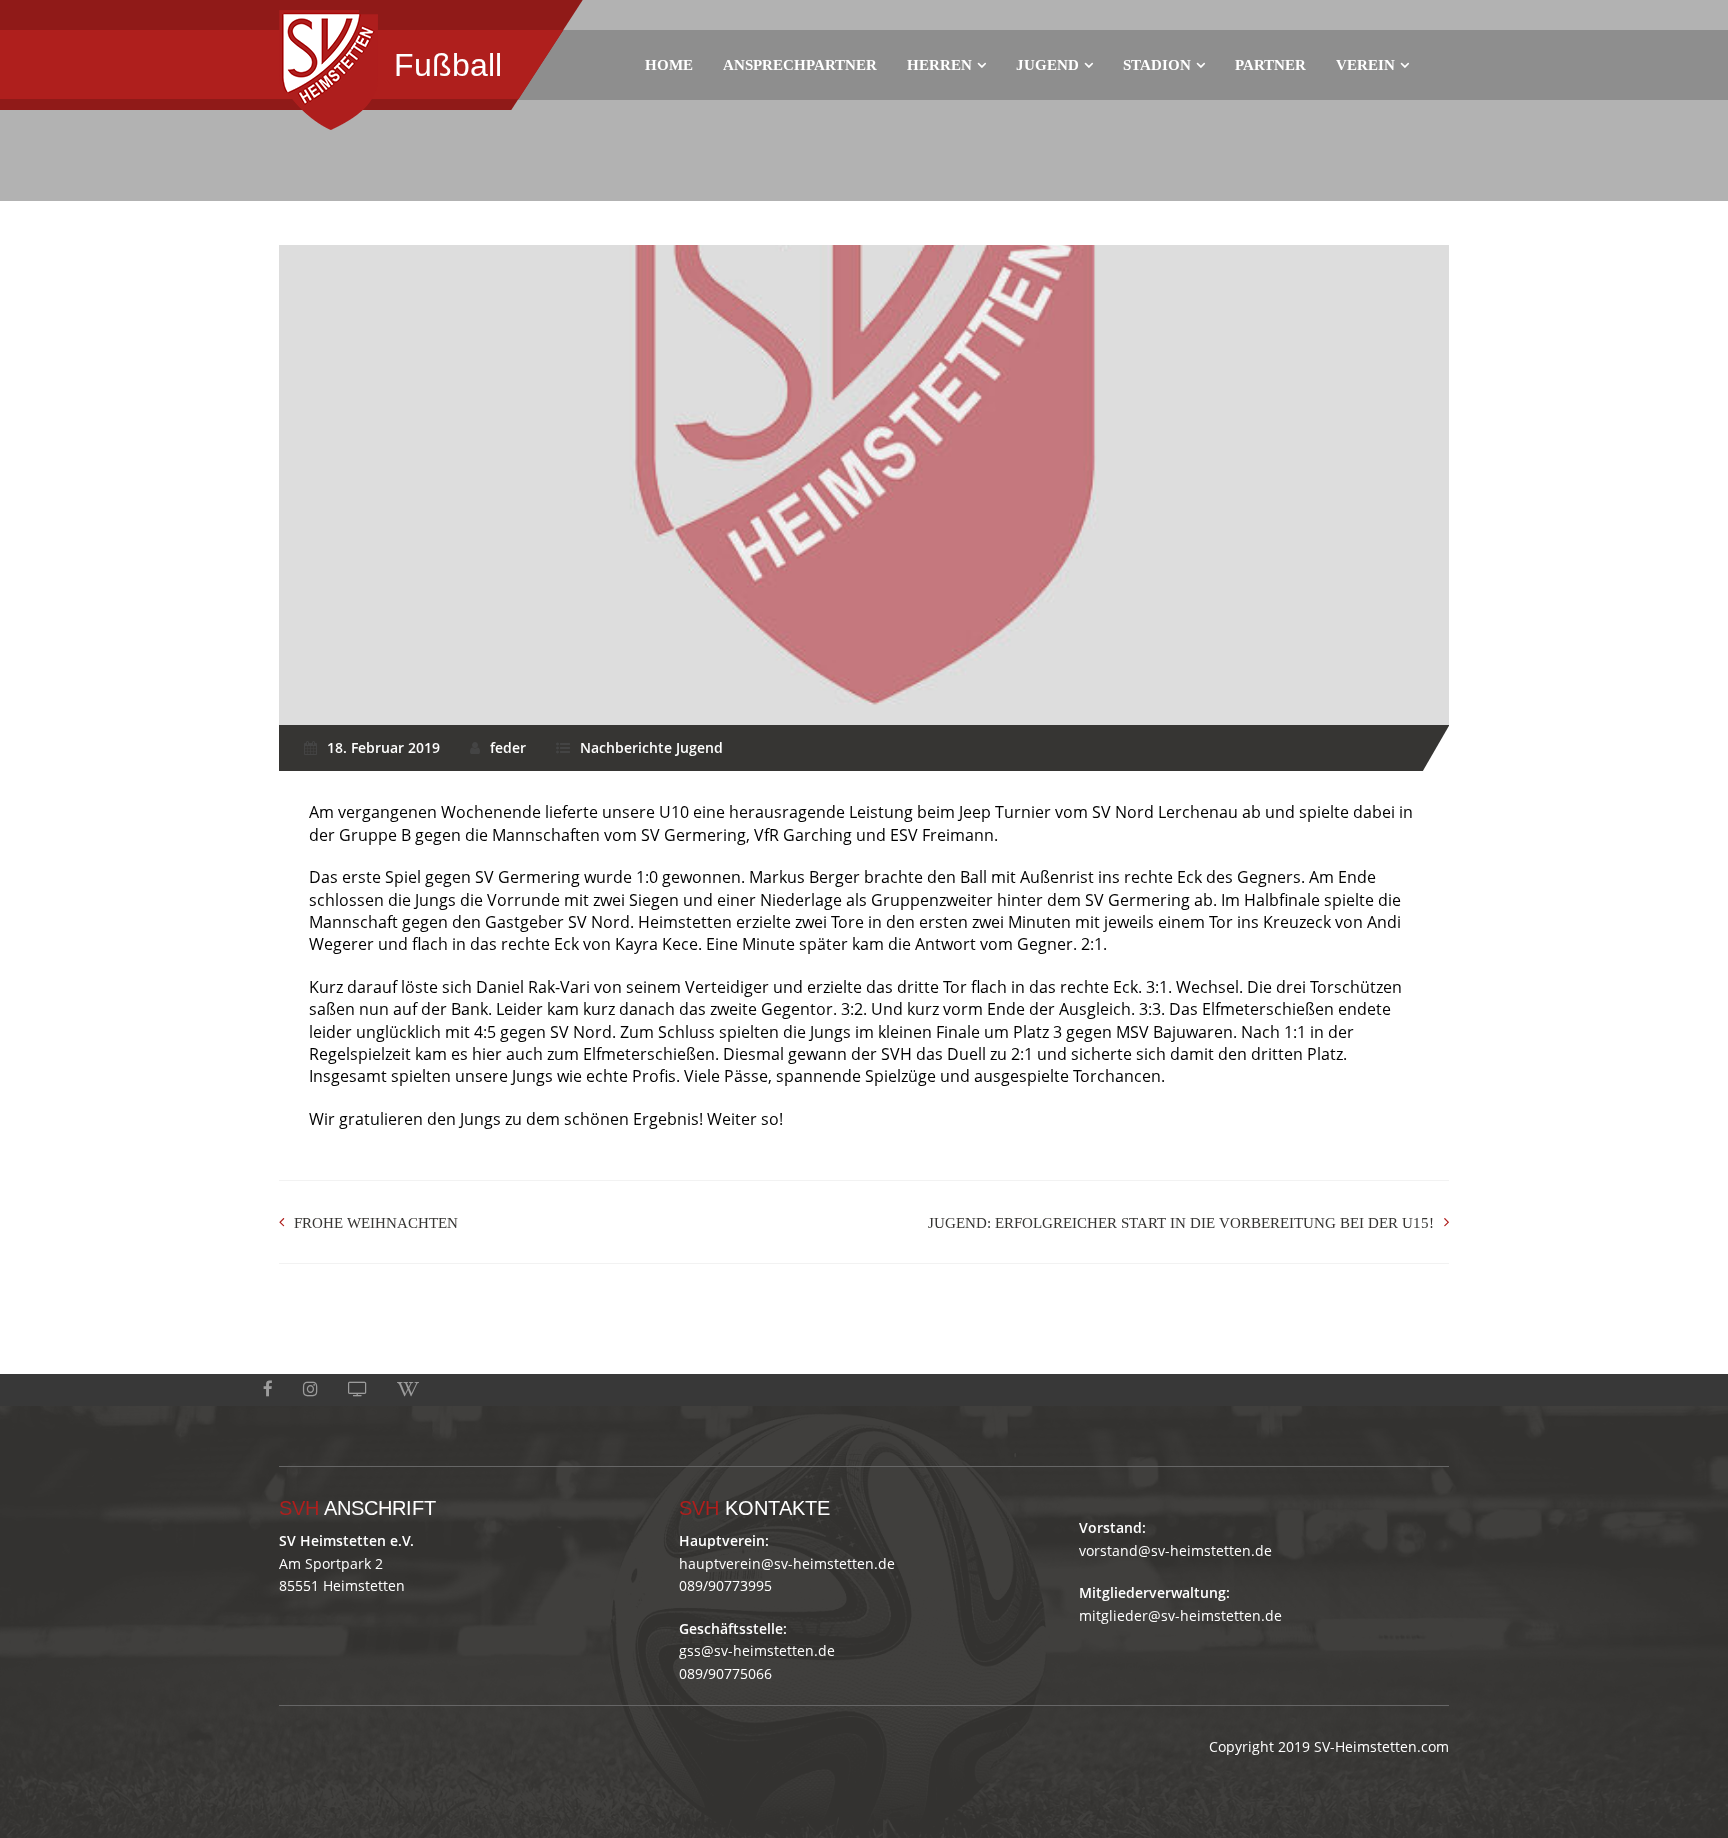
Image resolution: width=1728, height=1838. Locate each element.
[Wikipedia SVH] (408, 1390)
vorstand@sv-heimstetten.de (1175, 1550)
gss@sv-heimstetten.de (757, 1650)
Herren (939, 65)
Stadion (1157, 65)
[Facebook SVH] (268, 1390)
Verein (1365, 65)
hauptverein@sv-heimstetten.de (787, 1563)
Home (669, 65)
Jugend (1047, 65)
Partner (1270, 65)
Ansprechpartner (800, 65)
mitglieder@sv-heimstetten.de (1180, 1615)
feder (508, 747)
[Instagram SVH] (310, 1390)
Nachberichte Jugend (651, 747)
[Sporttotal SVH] (357, 1390)
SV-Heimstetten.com (1381, 1746)
